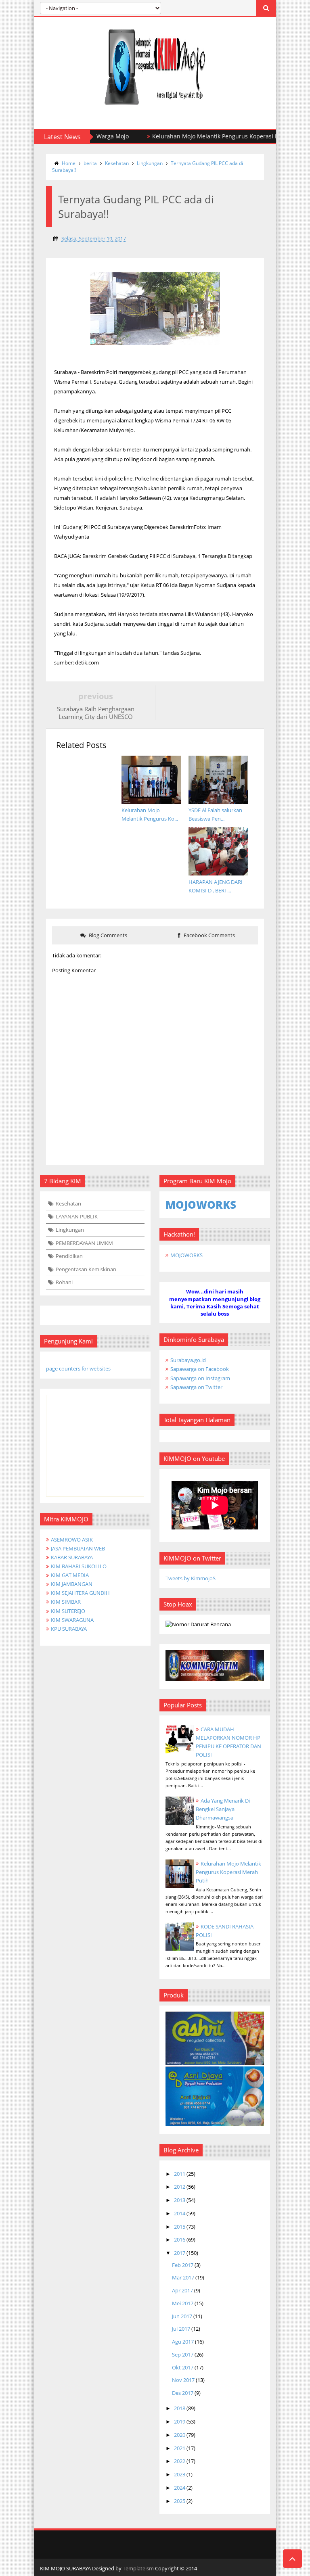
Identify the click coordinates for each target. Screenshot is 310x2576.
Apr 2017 (182, 2290)
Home (69, 163)
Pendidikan (69, 1256)
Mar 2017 (183, 2277)
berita (90, 163)
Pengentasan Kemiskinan (86, 1269)
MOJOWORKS (186, 1255)
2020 (180, 2435)
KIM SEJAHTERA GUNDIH (80, 1593)
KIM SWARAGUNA (72, 1620)
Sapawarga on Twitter (196, 1387)
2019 (180, 2421)
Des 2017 (183, 2393)
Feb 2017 (183, 2265)
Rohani (64, 1282)
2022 (180, 2461)
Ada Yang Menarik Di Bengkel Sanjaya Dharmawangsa (223, 1809)
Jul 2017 (181, 2329)
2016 (180, 2240)
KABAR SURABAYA (72, 1557)
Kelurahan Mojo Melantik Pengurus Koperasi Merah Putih (178, 136)
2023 (180, 2474)
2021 (180, 2448)
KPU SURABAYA (69, 1629)
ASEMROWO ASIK (72, 1540)
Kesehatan (117, 163)
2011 (180, 2174)
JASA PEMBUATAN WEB (78, 1548)
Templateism (138, 2568)
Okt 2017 (183, 2367)
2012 (180, 2187)
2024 (180, 2488)
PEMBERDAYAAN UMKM (84, 1243)
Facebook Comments (209, 935)
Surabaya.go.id (188, 1360)
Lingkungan (150, 163)
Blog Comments (107, 935)
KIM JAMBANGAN (72, 1584)
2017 (180, 2253)
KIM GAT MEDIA (70, 1575)
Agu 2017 (183, 2342)
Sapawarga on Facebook (200, 1369)
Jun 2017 (182, 2316)
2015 (180, 2227)
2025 (180, 2501)
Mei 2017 (183, 2303)
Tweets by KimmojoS (191, 1578)
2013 (180, 2200)
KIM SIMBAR (66, 1602)
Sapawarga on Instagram (200, 1378)
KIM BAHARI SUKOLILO (79, 1566)
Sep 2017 (183, 2355)
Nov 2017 (183, 2380)
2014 (180, 2213)
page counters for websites (78, 1368)
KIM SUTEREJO (68, 1611)
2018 (180, 2408)
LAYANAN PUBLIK (77, 1216)
